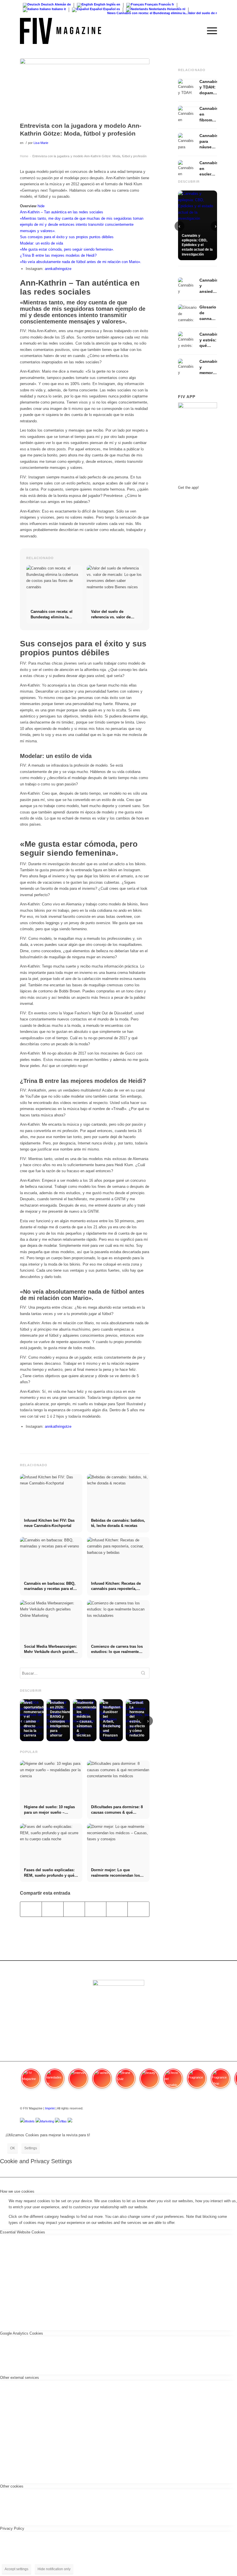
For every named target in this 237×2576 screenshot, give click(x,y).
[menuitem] (196, 31)
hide (41, 206)
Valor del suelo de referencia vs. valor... (206, 13)
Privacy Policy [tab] (12, 2528)
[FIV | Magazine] (61, 31)
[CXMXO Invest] (70, 2121)
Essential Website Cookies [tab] (23, 2232)
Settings (31, 2148)
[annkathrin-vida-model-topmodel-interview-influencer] (85, 89)
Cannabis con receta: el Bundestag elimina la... (141, 13)
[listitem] (31, 2081)
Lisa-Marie (41, 143)
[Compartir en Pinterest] (96, 1909)
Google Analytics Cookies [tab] (22, 2333)
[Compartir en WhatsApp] (74, 1909)
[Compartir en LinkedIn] (117, 1909)
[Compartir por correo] (138, 1909)
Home (24, 156)
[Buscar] (196, 31)
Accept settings (16, 2569)
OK (13, 2148)
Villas (63, 2121)
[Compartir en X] (52, 1909)
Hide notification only (54, 2569)
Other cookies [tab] (12, 2486)
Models (30, 2121)
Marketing (47, 2121)
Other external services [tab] (20, 2378)
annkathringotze (58, 269)
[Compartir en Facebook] (31, 1909)
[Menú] (209, 31)
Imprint (50, 2108)
